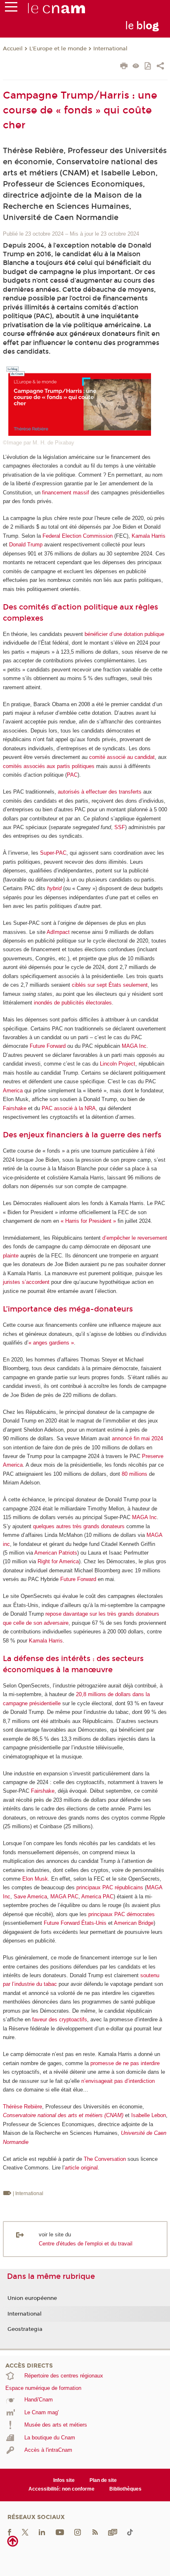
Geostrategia (25, 2329)
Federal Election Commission (78, 536)
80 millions (135, 1474)
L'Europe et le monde (58, 49)
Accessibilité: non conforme (61, 2489)
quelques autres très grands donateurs (79, 1526)
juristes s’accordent (26, 1282)
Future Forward (48, 1046)
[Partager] (160, 67)
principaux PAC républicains (110, 1887)
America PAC (97, 1897)
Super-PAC (53, 853)
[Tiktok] (130, 2532)
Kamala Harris (149, 536)
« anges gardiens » (51, 1343)
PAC (72, 775)
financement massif (66, 493)
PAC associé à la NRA (69, 1108)
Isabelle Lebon (149, 2115)
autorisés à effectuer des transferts (100, 792)
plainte (11, 1256)
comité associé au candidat (122, 757)
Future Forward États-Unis (75, 1923)
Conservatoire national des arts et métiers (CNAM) (63, 2115)
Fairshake (15, 1108)
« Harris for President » (88, 1221)
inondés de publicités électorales (73, 1003)
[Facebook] (9, 2532)
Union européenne (32, 2298)
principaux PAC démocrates (122, 1914)
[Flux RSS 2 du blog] (95, 2532)
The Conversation (105, 2159)
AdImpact (58, 932)
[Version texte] (136, 67)
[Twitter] (25, 2532)
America (13, 1091)
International (110, 49)
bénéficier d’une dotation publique (124, 634)
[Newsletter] (113, 2532)
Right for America (58, 1561)
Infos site (64, 2480)
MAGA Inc (134, 1046)
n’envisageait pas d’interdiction (118, 2081)
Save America (30, 1897)
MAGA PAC (64, 1897)
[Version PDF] (148, 67)
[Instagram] (78, 2532)
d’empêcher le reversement (135, 1238)
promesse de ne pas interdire (125, 2063)
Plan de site (103, 2480)
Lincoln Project (118, 1064)
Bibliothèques (125, 2489)
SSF (120, 827)
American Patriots (56, 1553)
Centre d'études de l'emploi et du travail (86, 2244)
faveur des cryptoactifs (60, 2019)
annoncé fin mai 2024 (137, 1438)
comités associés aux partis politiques (49, 766)
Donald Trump (26, 545)
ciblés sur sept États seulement (110, 985)
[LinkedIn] (42, 2532)
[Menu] (11, 9)
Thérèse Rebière (22, 2107)
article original (81, 2168)
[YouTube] (60, 2532)
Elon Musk (35, 1879)
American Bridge (134, 1923)
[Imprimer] (124, 67)
